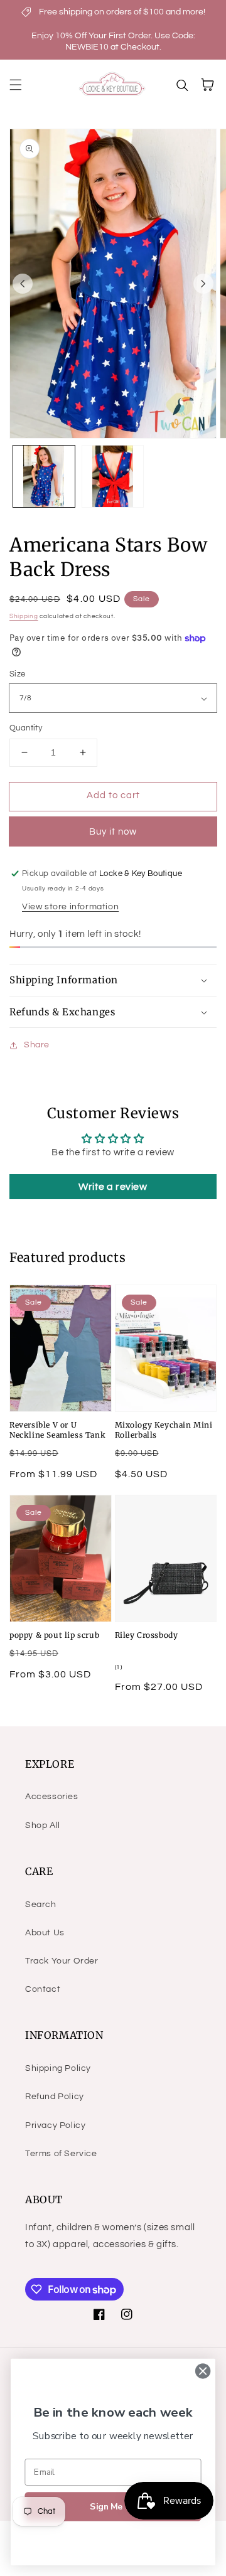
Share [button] (37, 1045)
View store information (70, 907)
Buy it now (113, 832)
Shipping (24, 616)
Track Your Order (62, 1961)
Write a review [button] (113, 1187)
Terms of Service (61, 2154)
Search (41, 1905)
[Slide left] (23, 284)
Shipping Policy (58, 2068)
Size (18, 674)
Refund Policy (55, 2097)
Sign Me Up (113, 2507)
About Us (45, 1933)
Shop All (43, 1825)
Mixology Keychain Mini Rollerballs (164, 1430)
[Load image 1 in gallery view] (44, 476)
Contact (43, 1989)
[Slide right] (203, 284)
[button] (16, 85)
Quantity (26, 728)
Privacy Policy (55, 2125)
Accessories (52, 1797)
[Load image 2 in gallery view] (113, 476)
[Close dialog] (203, 2371)
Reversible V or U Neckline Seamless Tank (57, 1430)
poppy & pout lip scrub (54, 1635)
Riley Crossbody (147, 1635)
